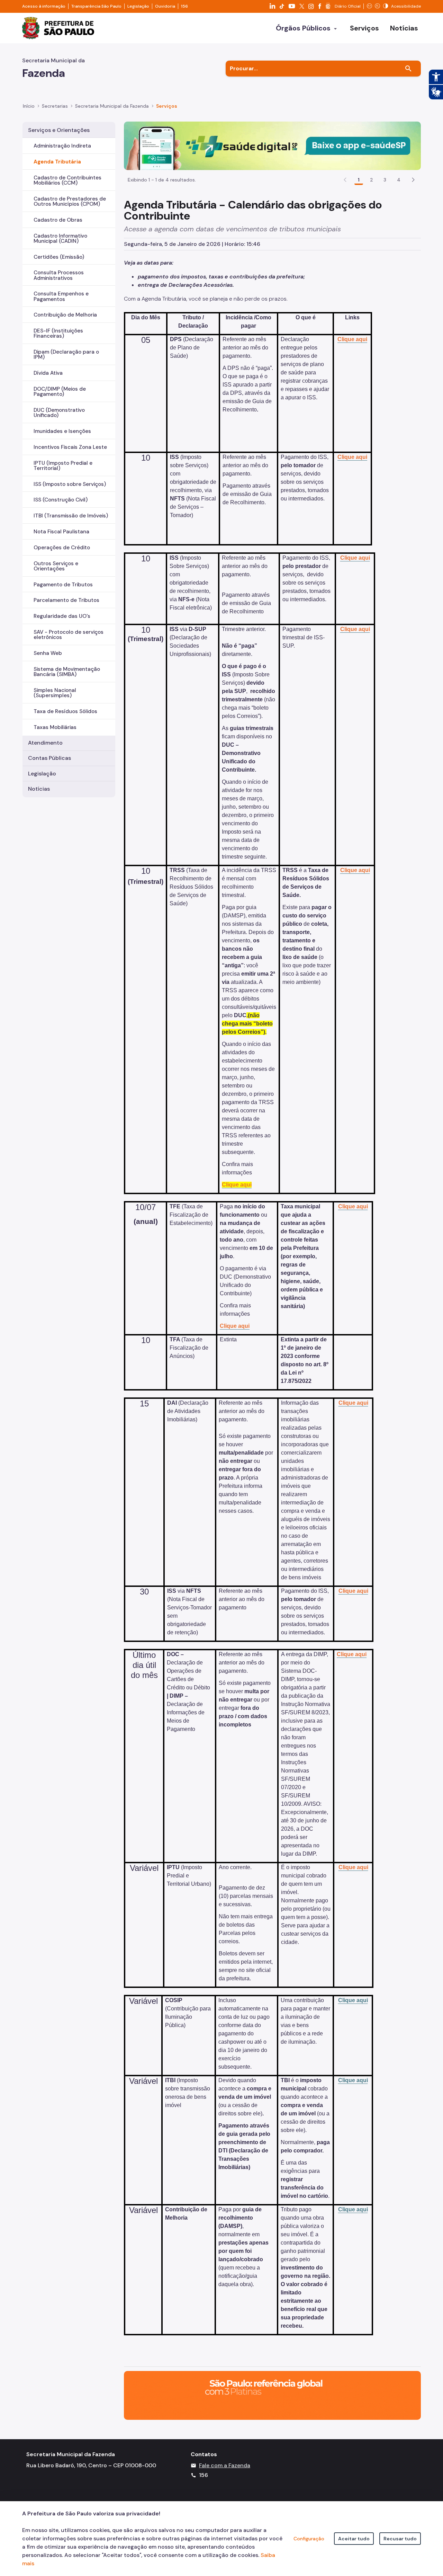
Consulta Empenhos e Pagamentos (61, 296)
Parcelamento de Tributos (66, 600)
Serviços (167, 106)
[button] (413, 180)
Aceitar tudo (354, 2539)
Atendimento (45, 743)
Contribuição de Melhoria (65, 315)
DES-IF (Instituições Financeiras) (58, 333)
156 (184, 6)
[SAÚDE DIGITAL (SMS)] (272, 145)
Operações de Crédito (62, 548)
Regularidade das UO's (62, 616)
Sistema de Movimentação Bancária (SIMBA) (67, 672)
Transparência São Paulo (96, 6)
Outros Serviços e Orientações (56, 566)
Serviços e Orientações (59, 130)
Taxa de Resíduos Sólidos (65, 711)
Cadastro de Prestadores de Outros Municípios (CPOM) (70, 201)
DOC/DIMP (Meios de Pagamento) (60, 392)
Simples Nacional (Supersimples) (55, 693)
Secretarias (55, 106)
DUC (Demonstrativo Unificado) (59, 413)
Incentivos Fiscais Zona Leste (70, 447)
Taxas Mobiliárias (55, 727)
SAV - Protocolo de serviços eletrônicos (69, 635)
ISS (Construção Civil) (61, 500)
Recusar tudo (400, 2539)
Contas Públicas (49, 758)
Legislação (138, 6)
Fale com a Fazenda (225, 2465)
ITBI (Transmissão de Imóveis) (71, 516)
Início (29, 106)
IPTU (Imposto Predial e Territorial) (63, 466)
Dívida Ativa (48, 373)
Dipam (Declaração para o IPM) (66, 354)
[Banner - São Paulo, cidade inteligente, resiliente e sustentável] (272, 2395)
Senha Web (48, 653)
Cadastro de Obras (58, 220)
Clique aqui (353, 2000)
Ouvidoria (165, 6)
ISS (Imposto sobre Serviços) (70, 484)
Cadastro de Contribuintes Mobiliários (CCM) (67, 180)
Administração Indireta (62, 146)
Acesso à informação (44, 6)
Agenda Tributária (57, 162)
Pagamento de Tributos (63, 585)
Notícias (39, 789)
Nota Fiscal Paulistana (61, 532)
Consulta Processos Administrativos (59, 275)
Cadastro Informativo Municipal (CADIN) (60, 238)
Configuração (309, 2539)
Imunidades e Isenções (62, 431)
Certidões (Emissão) (59, 257)
